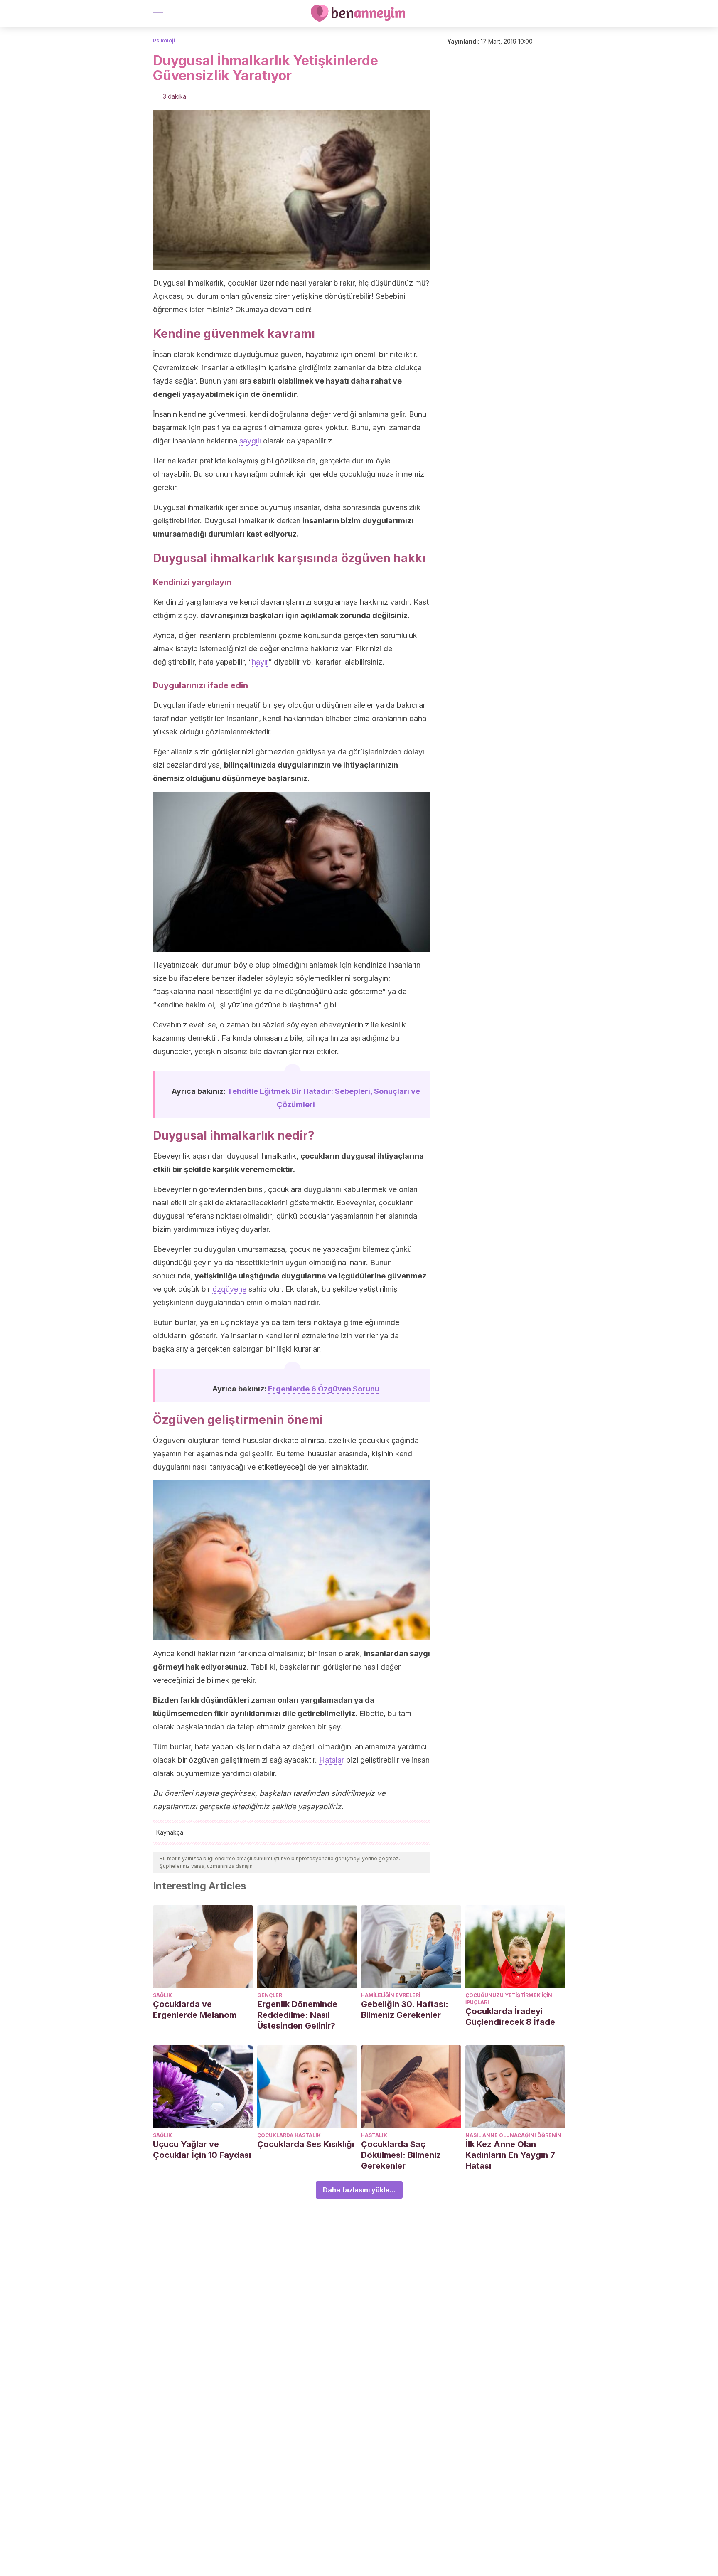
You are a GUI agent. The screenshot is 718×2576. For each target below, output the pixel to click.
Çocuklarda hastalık (289, 2135)
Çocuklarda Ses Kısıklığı (306, 2144)
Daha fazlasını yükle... (359, 2190)
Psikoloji (164, 41)
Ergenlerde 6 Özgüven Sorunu (324, 1389)
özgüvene (229, 1289)
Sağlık (162, 1995)
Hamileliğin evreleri (391, 1995)
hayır (260, 662)
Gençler (270, 1995)
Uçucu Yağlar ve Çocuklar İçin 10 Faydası (202, 2150)
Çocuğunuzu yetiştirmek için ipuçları (509, 1999)
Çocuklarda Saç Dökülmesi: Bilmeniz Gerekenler (401, 2155)
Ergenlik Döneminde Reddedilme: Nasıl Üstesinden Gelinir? (297, 2015)
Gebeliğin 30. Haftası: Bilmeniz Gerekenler (405, 2010)
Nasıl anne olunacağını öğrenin (513, 2135)
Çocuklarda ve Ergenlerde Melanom (195, 2010)
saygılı (250, 441)
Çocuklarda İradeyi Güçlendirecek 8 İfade (510, 2017)
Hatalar (332, 1760)
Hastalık (374, 2135)
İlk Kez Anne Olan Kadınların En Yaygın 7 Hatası (510, 2155)
